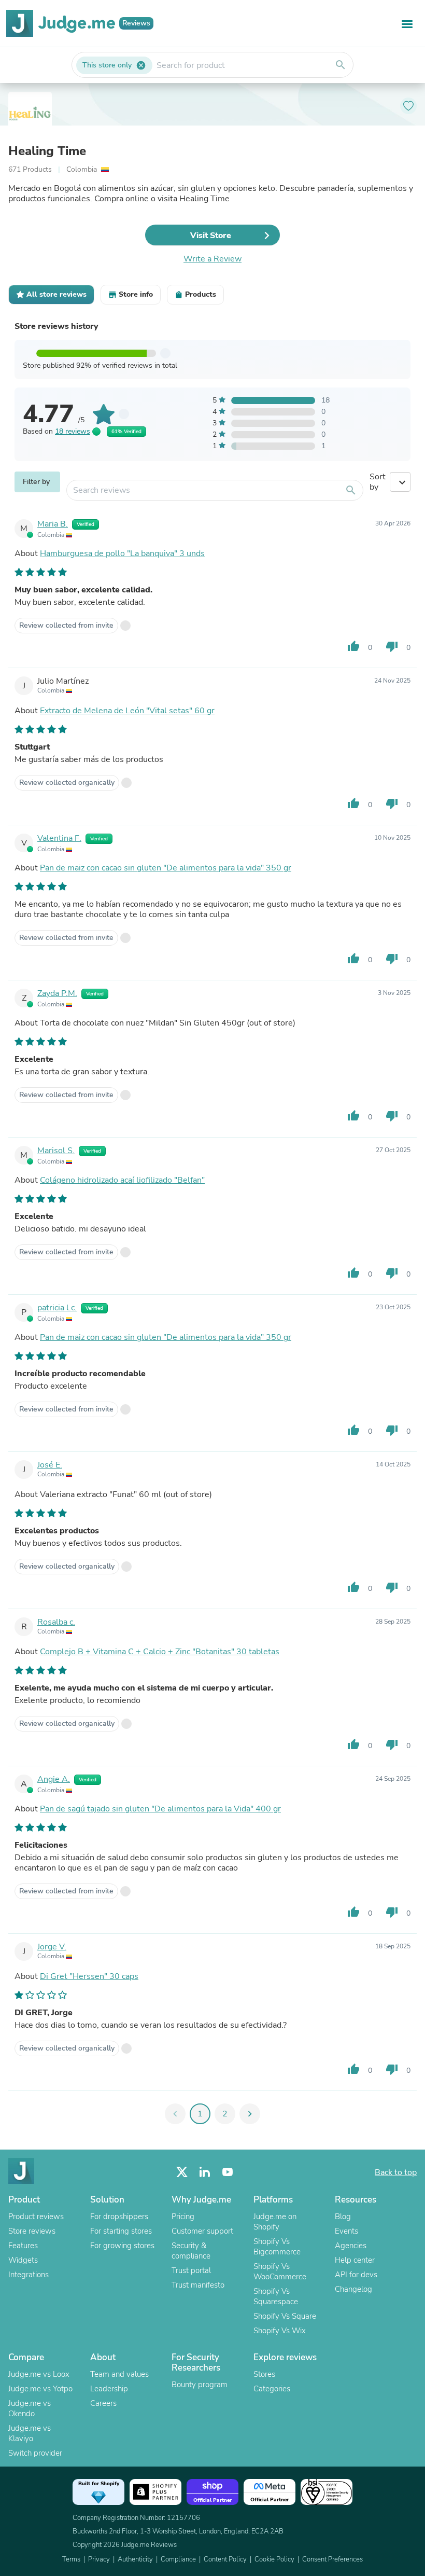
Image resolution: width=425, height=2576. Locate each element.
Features (23, 2246)
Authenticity (135, 2559)
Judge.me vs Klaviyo (30, 2433)
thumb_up (353, 646)
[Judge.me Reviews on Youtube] (228, 2172)
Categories (272, 2389)
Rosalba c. (56, 1622)
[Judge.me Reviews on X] (182, 2172)
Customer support (202, 2231)
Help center (355, 2260)
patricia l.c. (57, 1308)
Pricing (183, 2217)
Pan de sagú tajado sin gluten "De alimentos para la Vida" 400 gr (160, 1809)
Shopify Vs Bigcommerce (277, 2247)
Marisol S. (56, 1151)
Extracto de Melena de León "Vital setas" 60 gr (127, 711)
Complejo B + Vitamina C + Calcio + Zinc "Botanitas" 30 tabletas (160, 1652)
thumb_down (392, 646)
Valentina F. (59, 838)
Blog (343, 2217)
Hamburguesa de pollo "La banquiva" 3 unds (122, 553)
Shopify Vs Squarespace (276, 2296)
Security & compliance (191, 2251)
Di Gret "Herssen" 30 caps (89, 1976)
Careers (103, 2403)
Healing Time (47, 151)
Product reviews (36, 2217)
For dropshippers (119, 2217)
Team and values (119, 2374)
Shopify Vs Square (285, 2316)
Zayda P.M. (57, 993)
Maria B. (53, 524)
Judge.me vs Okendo (30, 2408)
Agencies (351, 2246)
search (341, 65)
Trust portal (191, 2270)
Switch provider (35, 2453)
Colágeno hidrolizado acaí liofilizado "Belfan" (122, 1180)
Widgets (23, 2260)
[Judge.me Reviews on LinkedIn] (205, 2172)
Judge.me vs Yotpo (40, 2389)
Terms (71, 2559)
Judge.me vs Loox (39, 2374)
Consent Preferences (332, 2559)
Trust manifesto (198, 2285)
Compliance (178, 2559)
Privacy (99, 2559)
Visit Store (211, 236)
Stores (264, 2374)
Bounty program (200, 2385)
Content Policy (225, 2559)
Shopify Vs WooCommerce (280, 2272)
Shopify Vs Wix (280, 2331)
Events (346, 2231)
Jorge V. (52, 1947)
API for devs (356, 2275)
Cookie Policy (274, 2559)
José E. (50, 1465)
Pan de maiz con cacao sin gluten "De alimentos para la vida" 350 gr (166, 868)
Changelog (353, 2289)
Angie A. (54, 1779)
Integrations (29, 2275)
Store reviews (32, 2231)
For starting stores (121, 2231)
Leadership (109, 2389)
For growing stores (122, 2246)
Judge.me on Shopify (275, 2222)
